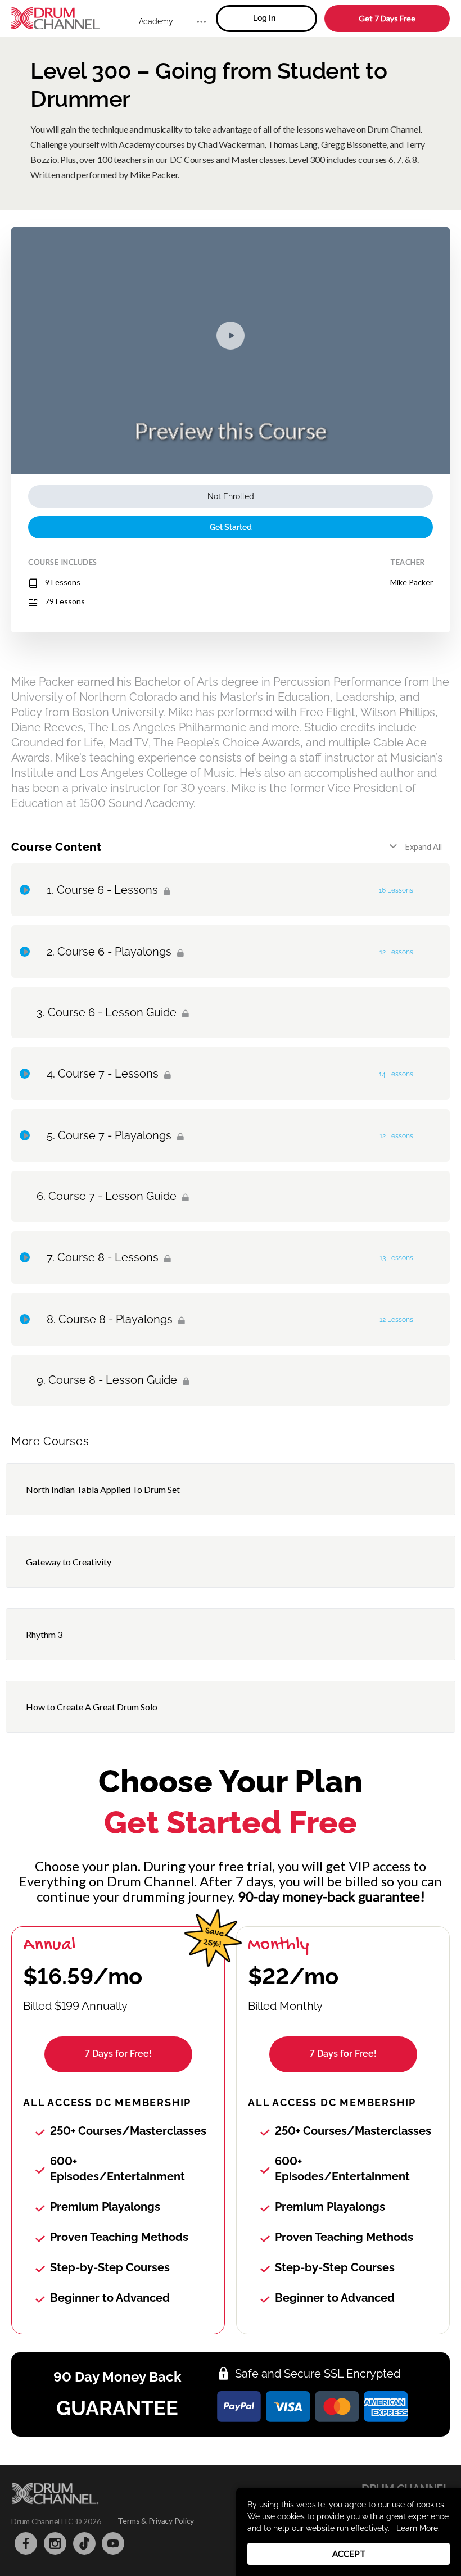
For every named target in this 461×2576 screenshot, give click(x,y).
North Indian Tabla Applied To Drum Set (103, 1489)
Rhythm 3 (44, 1634)
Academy (156, 21)
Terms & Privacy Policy (156, 2521)
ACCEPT (349, 2554)
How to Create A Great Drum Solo (92, 1707)
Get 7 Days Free (387, 18)
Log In (264, 18)
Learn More (417, 2528)
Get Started (231, 527)
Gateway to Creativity (69, 1562)
